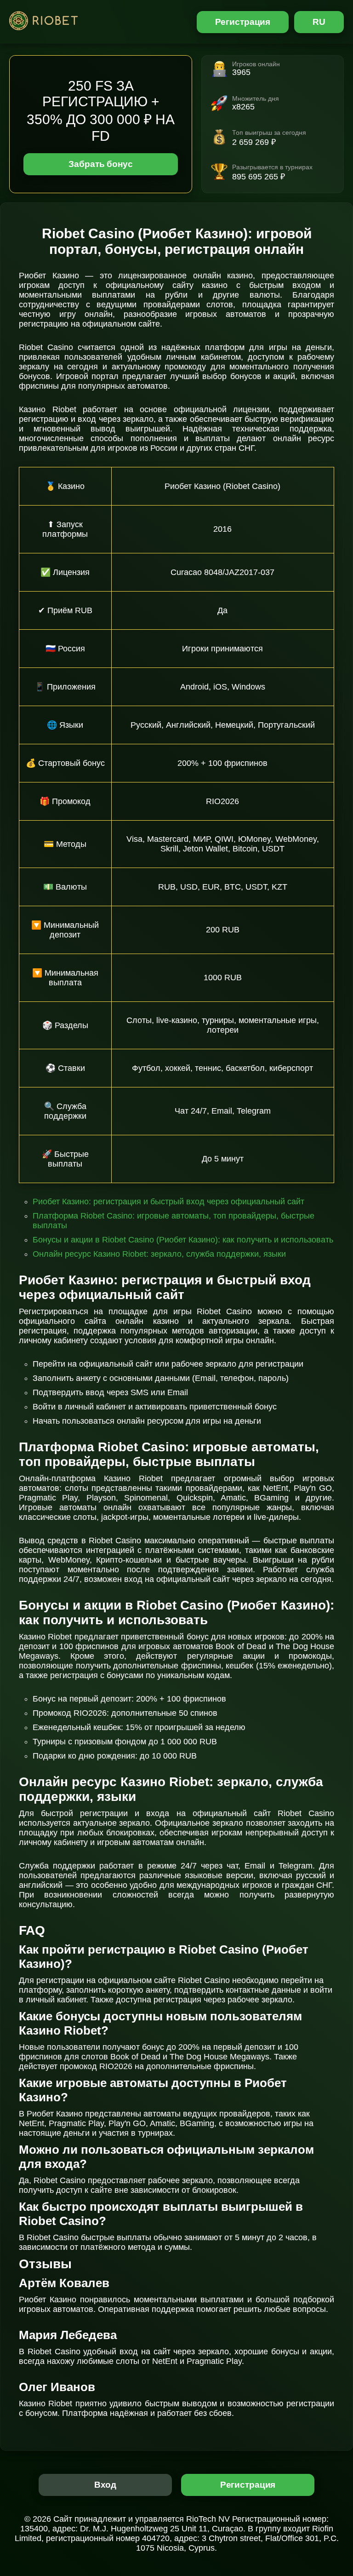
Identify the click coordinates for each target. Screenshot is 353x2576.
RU (319, 22)
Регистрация (243, 22)
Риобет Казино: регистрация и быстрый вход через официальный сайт (168, 1202)
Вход (105, 2485)
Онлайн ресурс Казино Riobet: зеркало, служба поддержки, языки (159, 1254)
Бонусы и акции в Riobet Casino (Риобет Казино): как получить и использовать (183, 1240)
